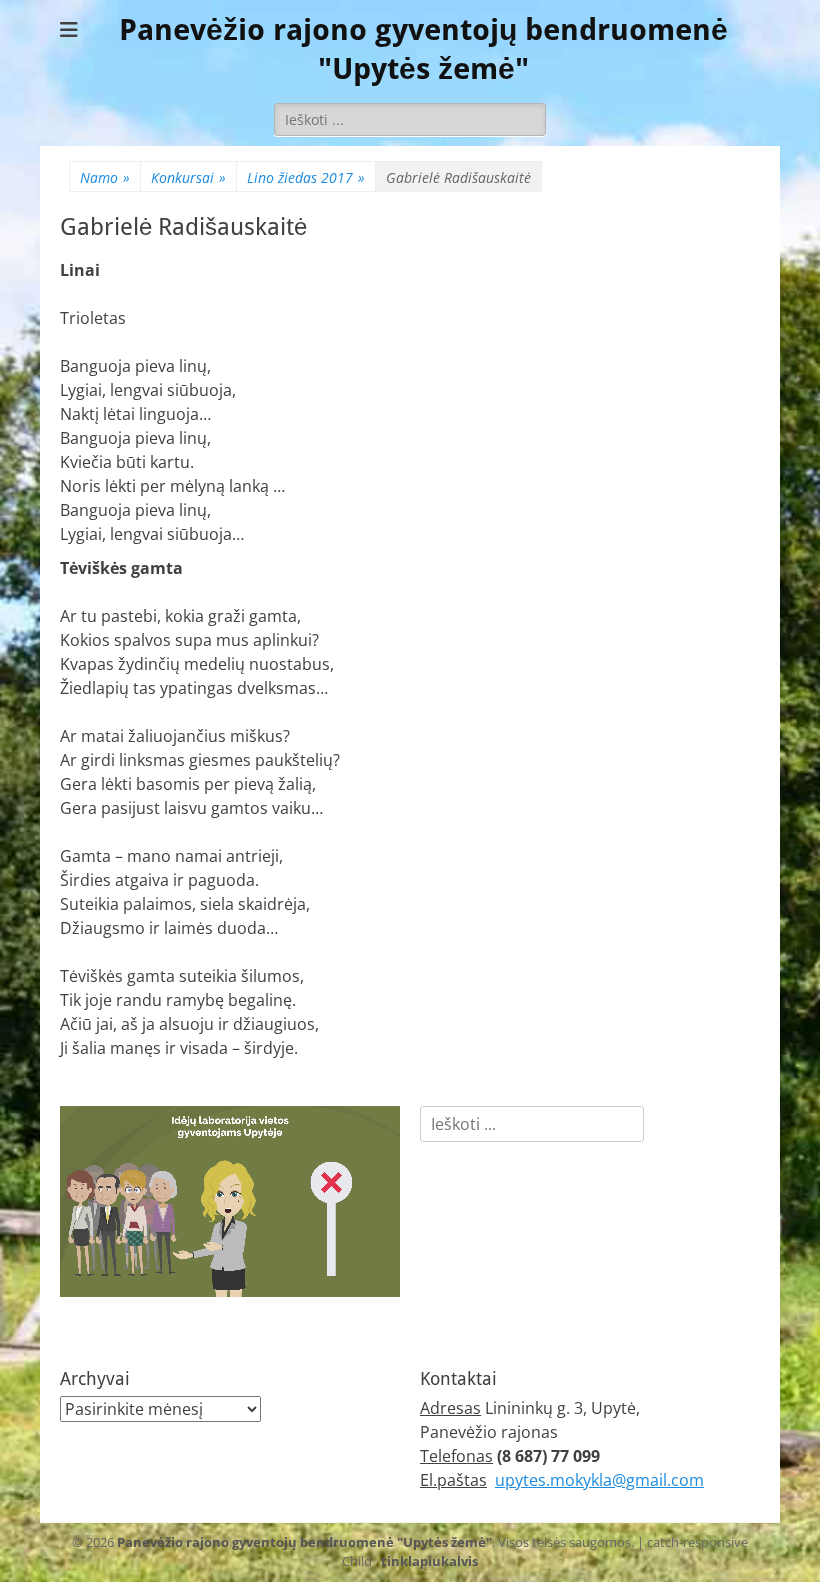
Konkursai (188, 177)
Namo (105, 177)
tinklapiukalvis (429, 1561)
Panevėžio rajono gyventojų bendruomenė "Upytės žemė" (304, 1542)
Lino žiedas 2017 (306, 177)
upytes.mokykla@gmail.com (599, 1480)
